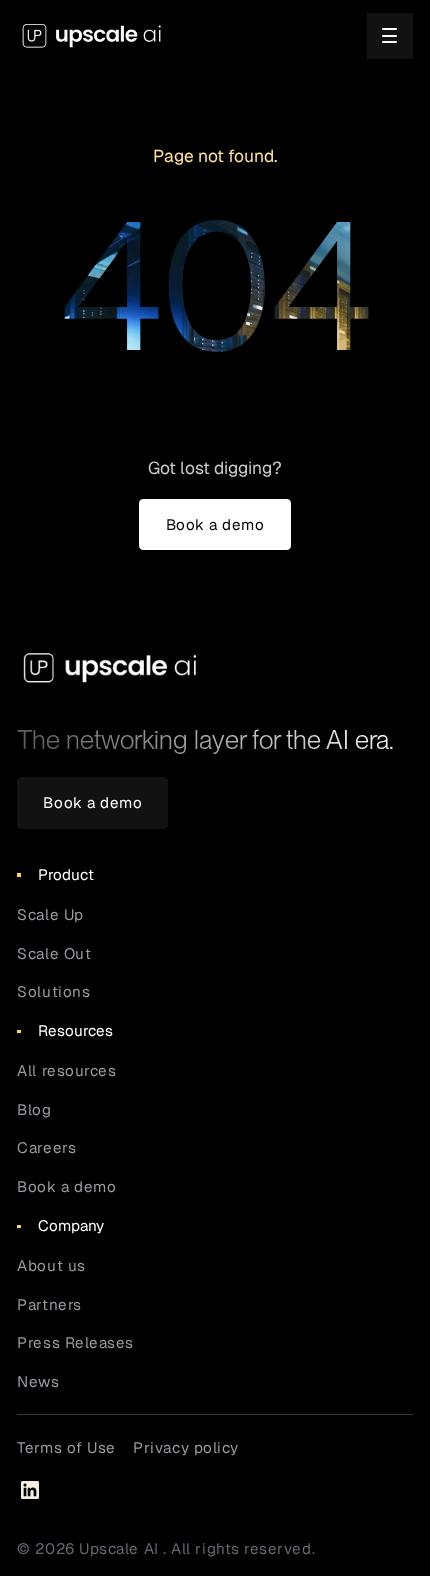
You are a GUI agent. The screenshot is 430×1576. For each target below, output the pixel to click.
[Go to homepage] (110, 667)
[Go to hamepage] (92, 35)
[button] (390, 36)
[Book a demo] (214, 525)
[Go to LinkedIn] (30, 1490)
